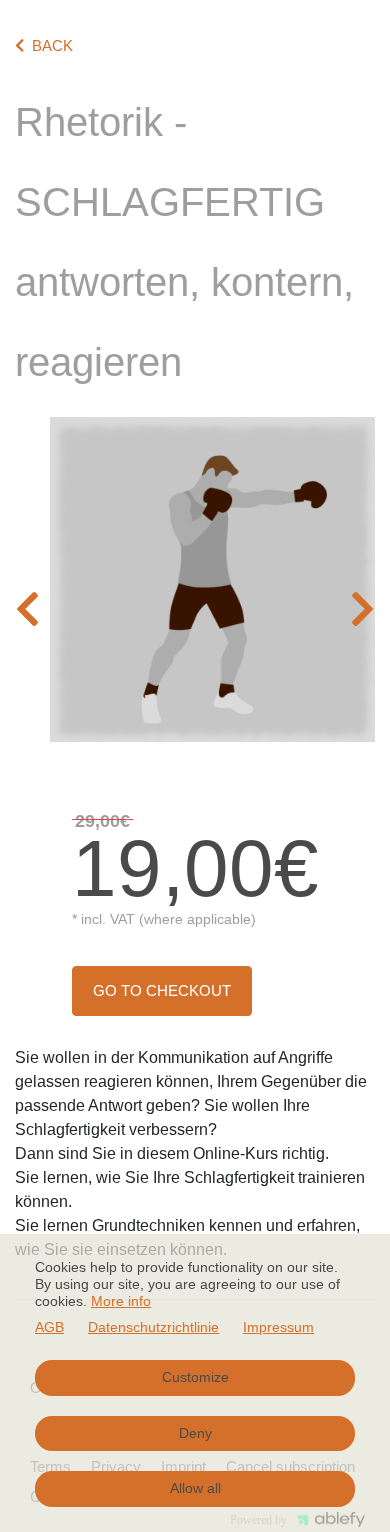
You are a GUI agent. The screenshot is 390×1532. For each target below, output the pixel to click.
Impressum (278, 1327)
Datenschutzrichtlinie (153, 1327)
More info (121, 1301)
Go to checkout (162, 990)
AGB (49, 1327)
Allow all (195, 1488)
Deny (195, 1433)
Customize (195, 1377)
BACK (52, 45)
